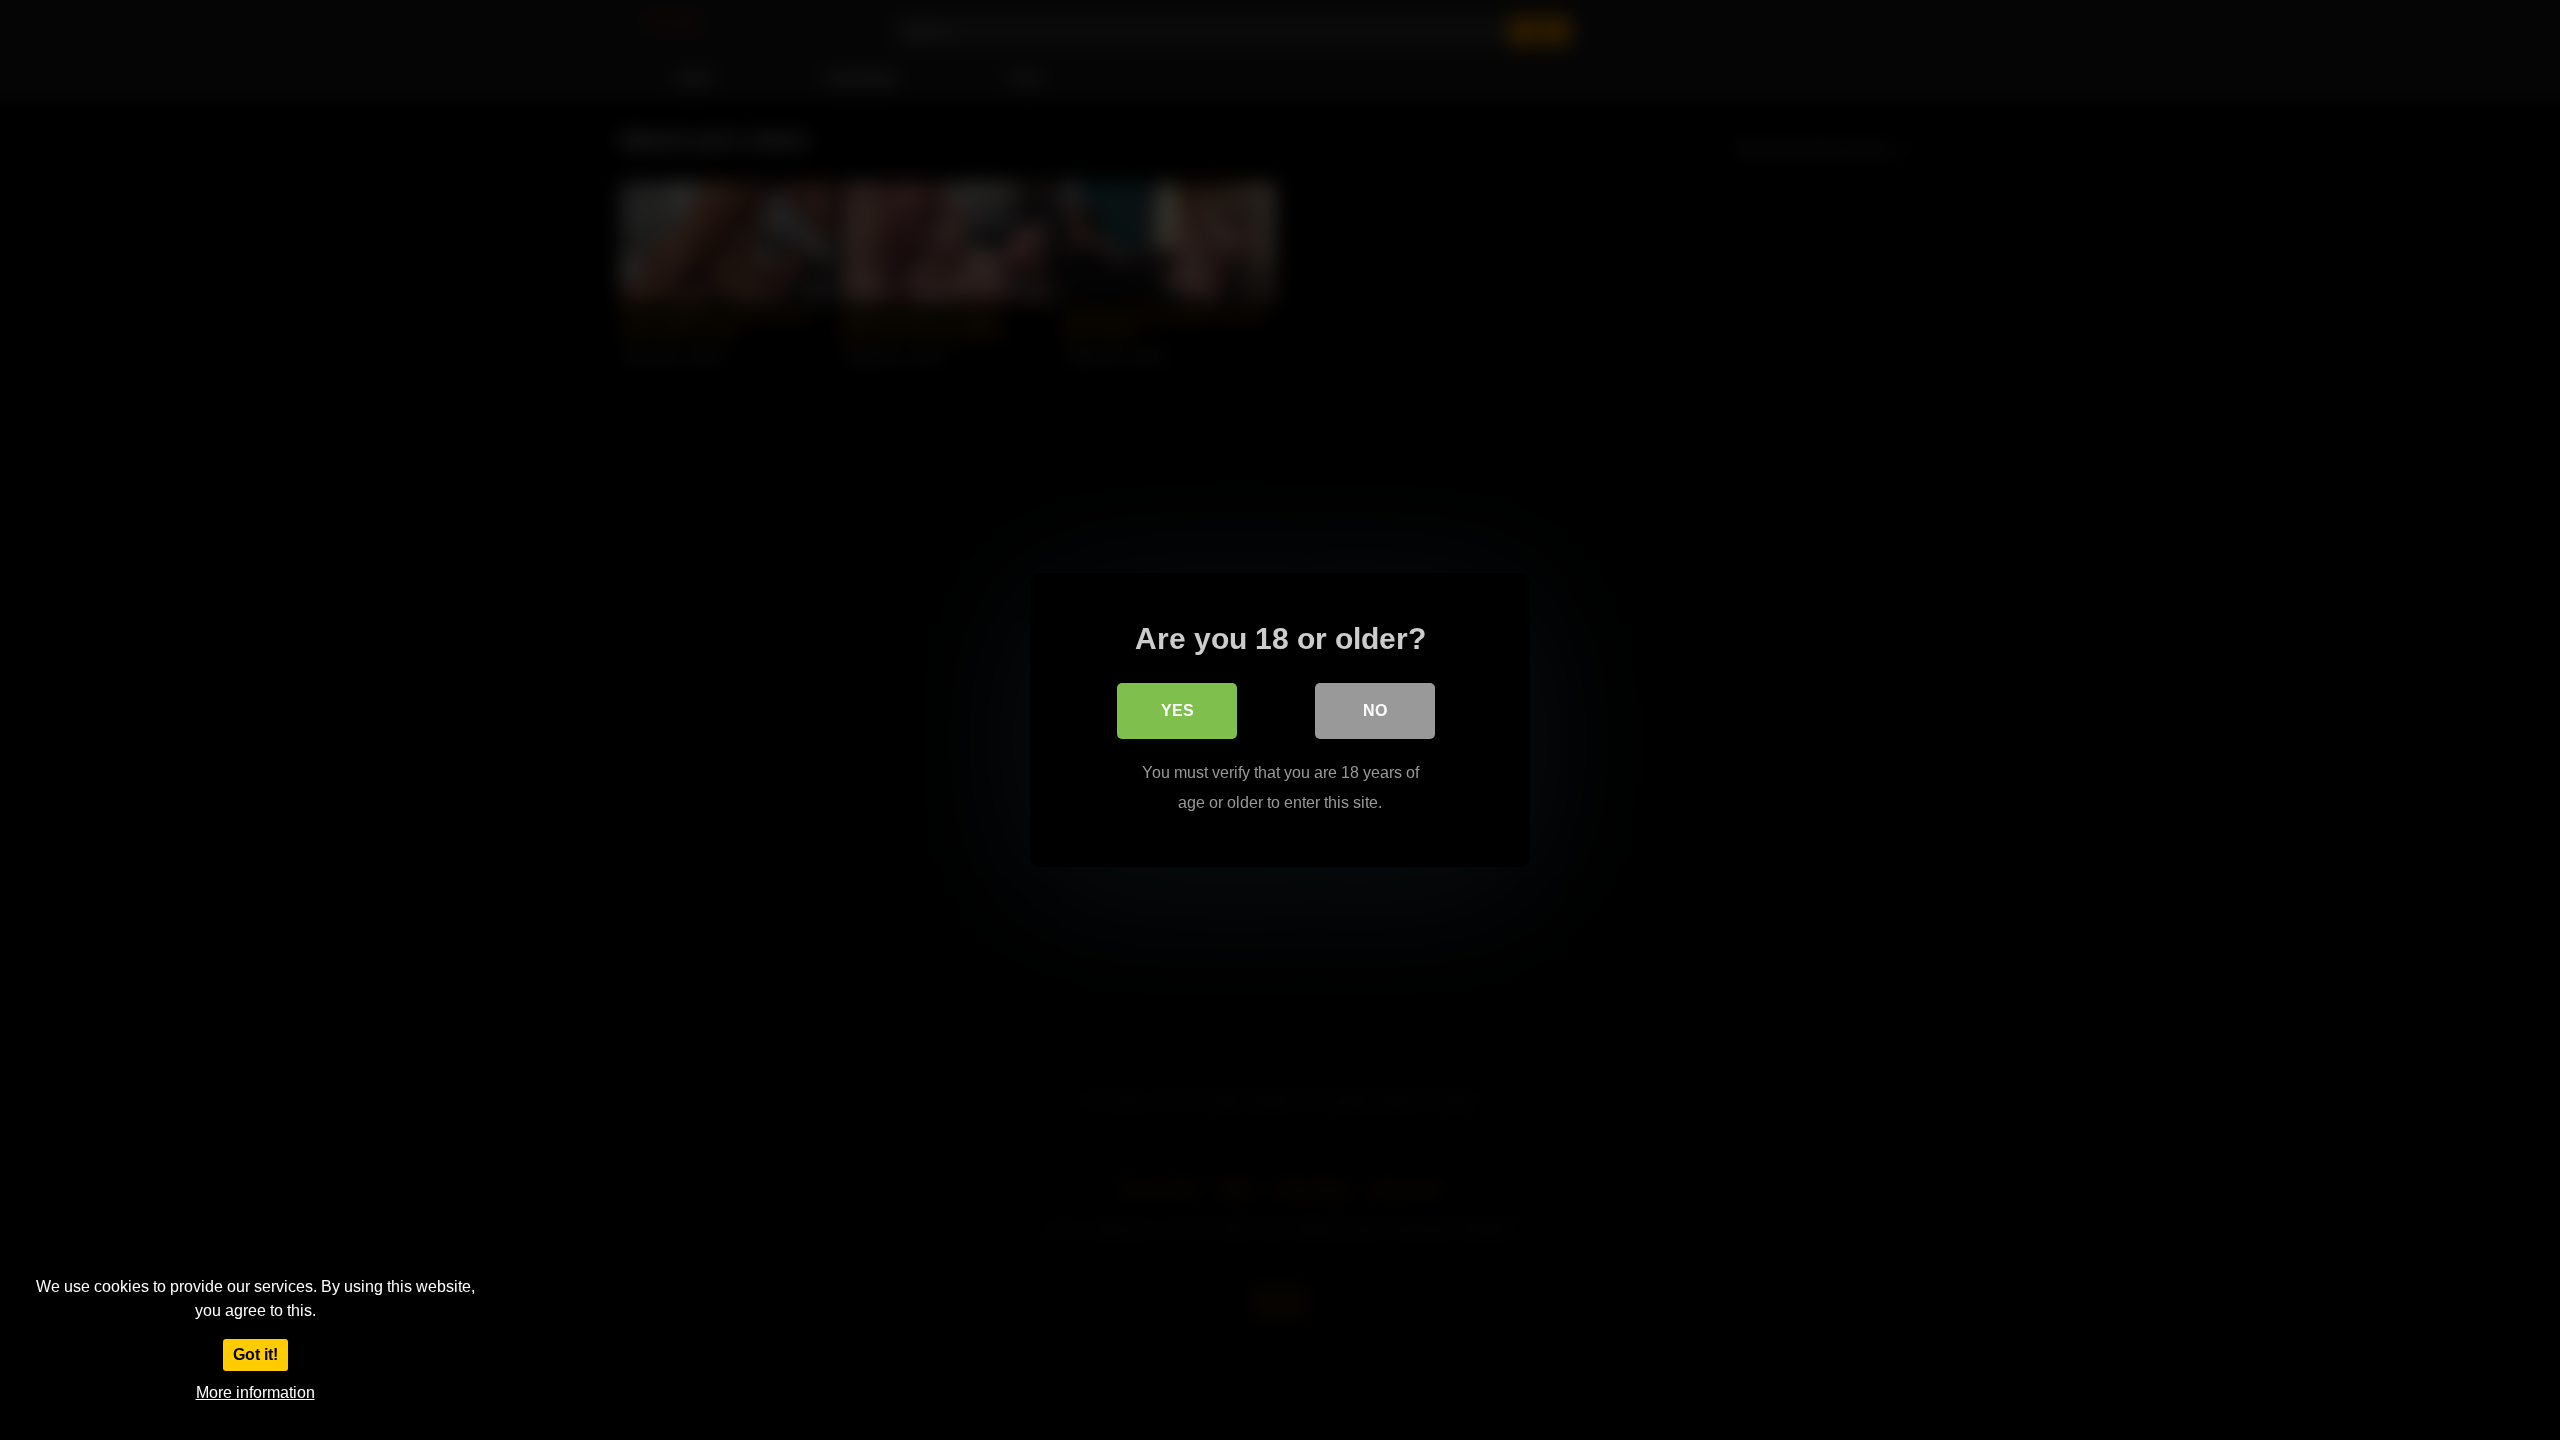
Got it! (255, 1354)
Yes (1177, 710)
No (1375, 710)
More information (255, 1392)
